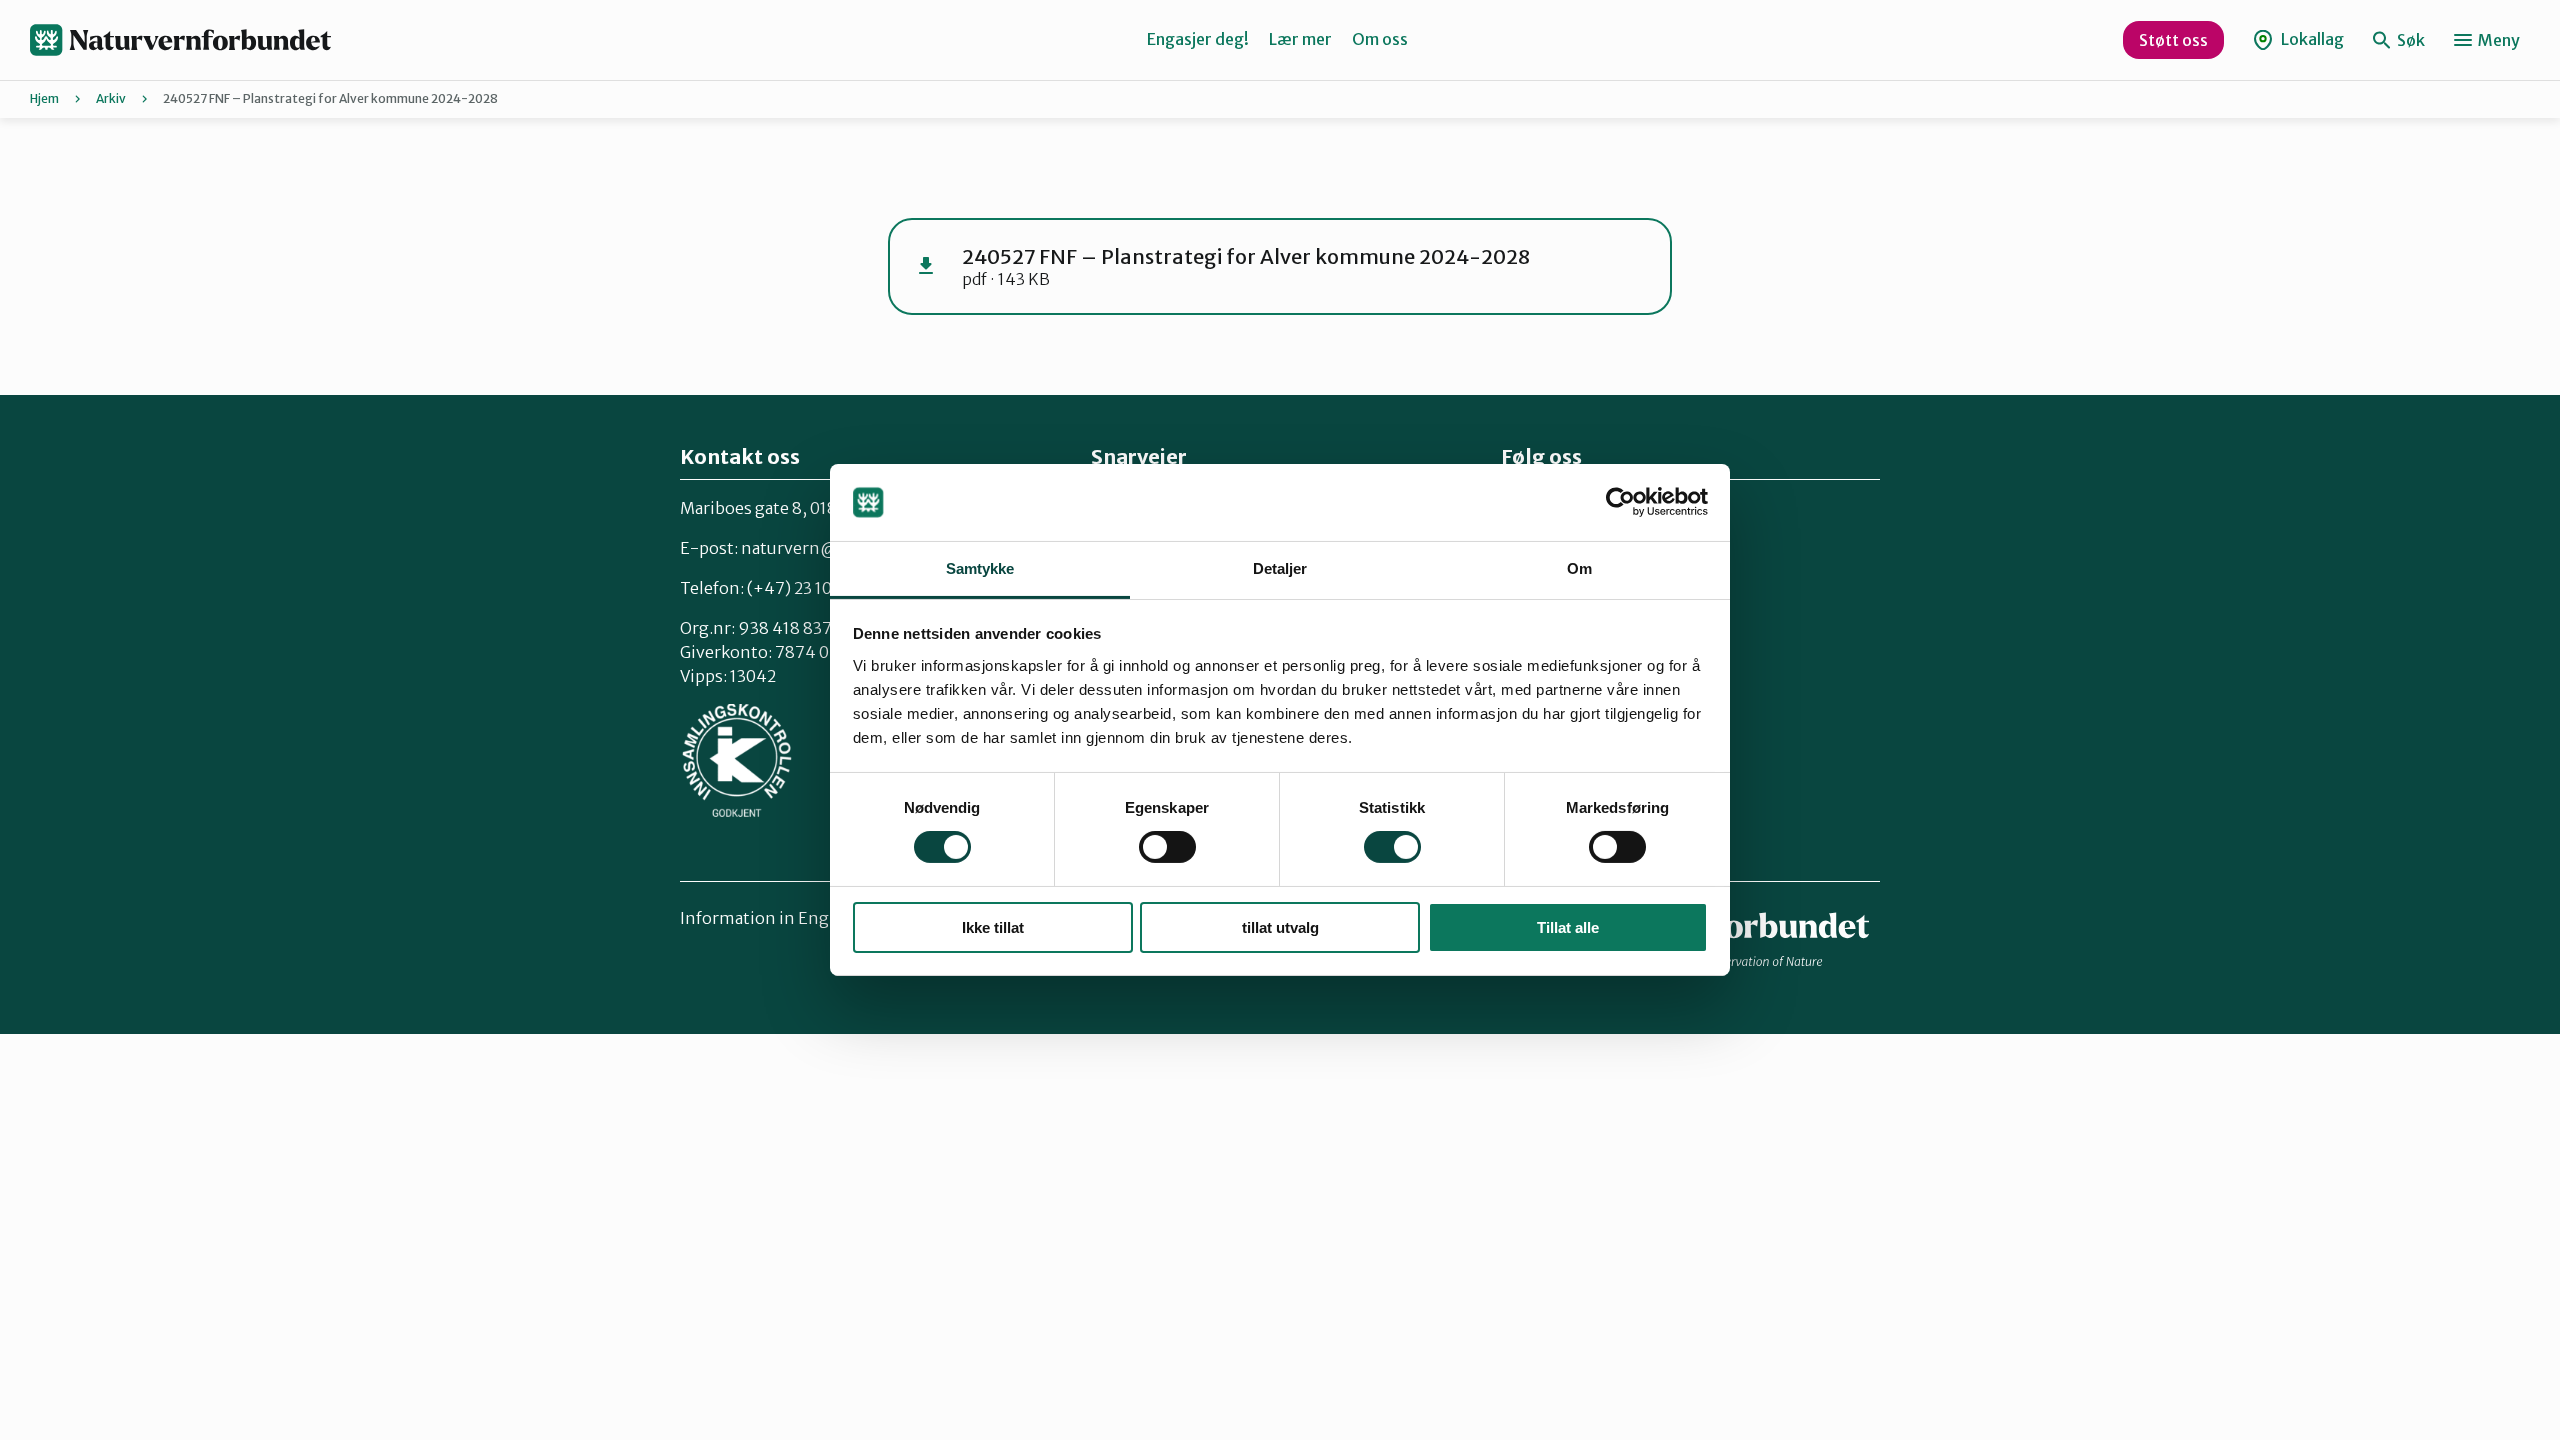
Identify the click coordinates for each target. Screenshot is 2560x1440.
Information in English (769, 918)
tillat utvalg (1280, 927)
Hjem (44, 98)
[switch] (1167, 847)
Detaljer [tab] (1280, 568)
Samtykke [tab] (980, 568)
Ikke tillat (993, 927)
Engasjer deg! (1198, 39)
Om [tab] (1579, 568)
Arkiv (111, 98)
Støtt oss (2173, 40)
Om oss (1380, 39)
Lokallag (2311, 39)
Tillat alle (1568, 927)
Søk (2409, 40)
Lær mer (1300, 39)
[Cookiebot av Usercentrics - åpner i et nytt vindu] (1620, 502)
